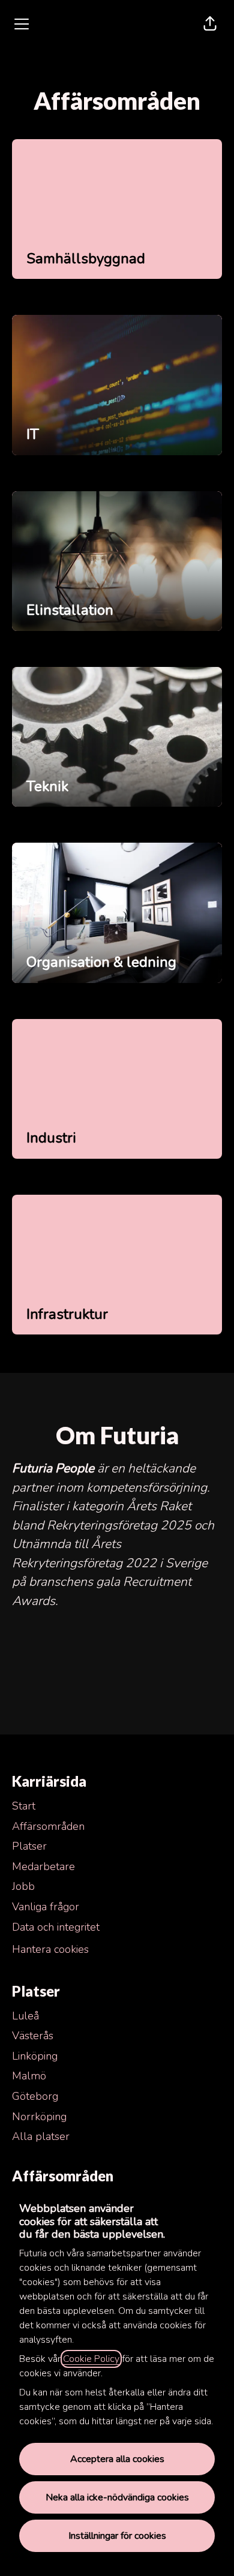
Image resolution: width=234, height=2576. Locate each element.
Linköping (35, 2056)
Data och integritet (56, 1927)
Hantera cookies (50, 1949)
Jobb (23, 1886)
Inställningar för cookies (117, 2536)
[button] (210, 24)
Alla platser (41, 2136)
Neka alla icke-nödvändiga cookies (117, 2497)
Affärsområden (48, 1826)
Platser (29, 1846)
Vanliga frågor (46, 1907)
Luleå (25, 2016)
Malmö (29, 2076)
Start (24, 1806)
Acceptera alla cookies (117, 2459)
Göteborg (35, 2096)
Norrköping (39, 2117)
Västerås (33, 2036)
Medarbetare (43, 1866)
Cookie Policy (91, 2359)
